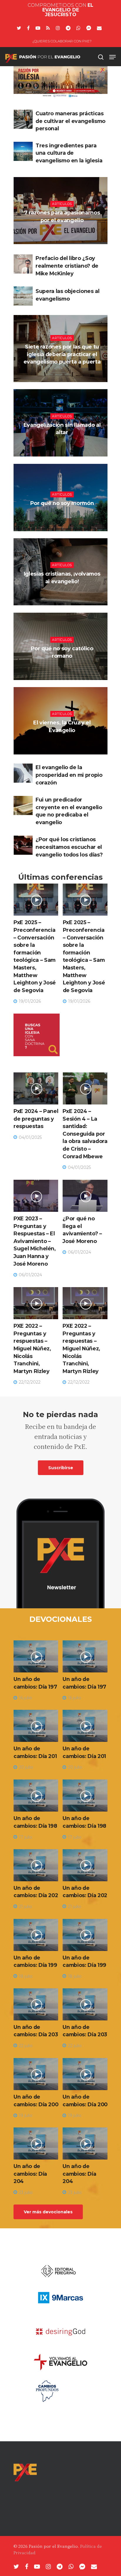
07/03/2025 (63, 376)
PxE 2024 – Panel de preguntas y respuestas (36, 1119)
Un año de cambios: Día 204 (30, 2174)
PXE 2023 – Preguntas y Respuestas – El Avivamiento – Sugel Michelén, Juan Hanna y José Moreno (35, 1241)
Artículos (62, 204)
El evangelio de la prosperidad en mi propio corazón (69, 775)
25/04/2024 (63, 670)
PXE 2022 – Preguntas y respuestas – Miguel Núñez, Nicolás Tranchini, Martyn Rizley (32, 1348)
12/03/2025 (63, 234)
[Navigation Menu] (112, 57)
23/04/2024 (63, 596)
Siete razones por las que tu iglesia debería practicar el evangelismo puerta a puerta (62, 354)
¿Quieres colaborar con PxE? (62, 41)
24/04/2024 (63, 447)
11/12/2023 (63, 745)
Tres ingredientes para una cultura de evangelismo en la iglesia (69, 153)
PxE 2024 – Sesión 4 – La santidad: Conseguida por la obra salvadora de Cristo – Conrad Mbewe (85, 1134)
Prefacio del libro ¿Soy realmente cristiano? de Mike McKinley (67, 266)
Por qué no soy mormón (62, 503)
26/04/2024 (63, 518)
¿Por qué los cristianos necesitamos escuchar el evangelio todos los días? (69, 847)
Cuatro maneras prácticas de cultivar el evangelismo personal (70, 121)
